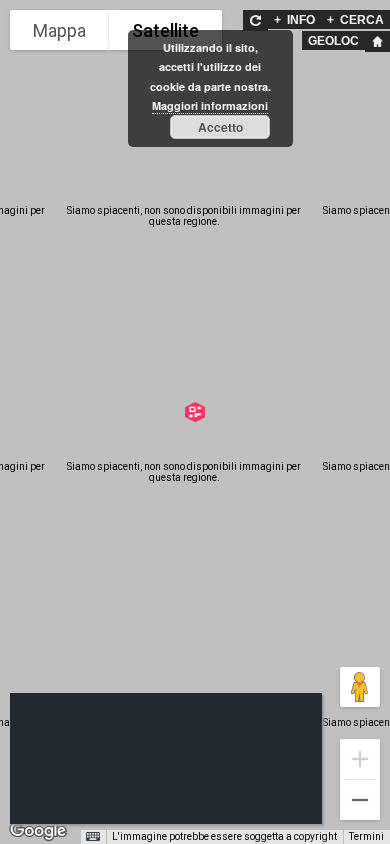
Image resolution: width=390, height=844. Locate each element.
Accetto (220, 127)
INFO (294, 20)
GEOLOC (333, 41)
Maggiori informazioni (210, 105)
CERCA (355, 20)
